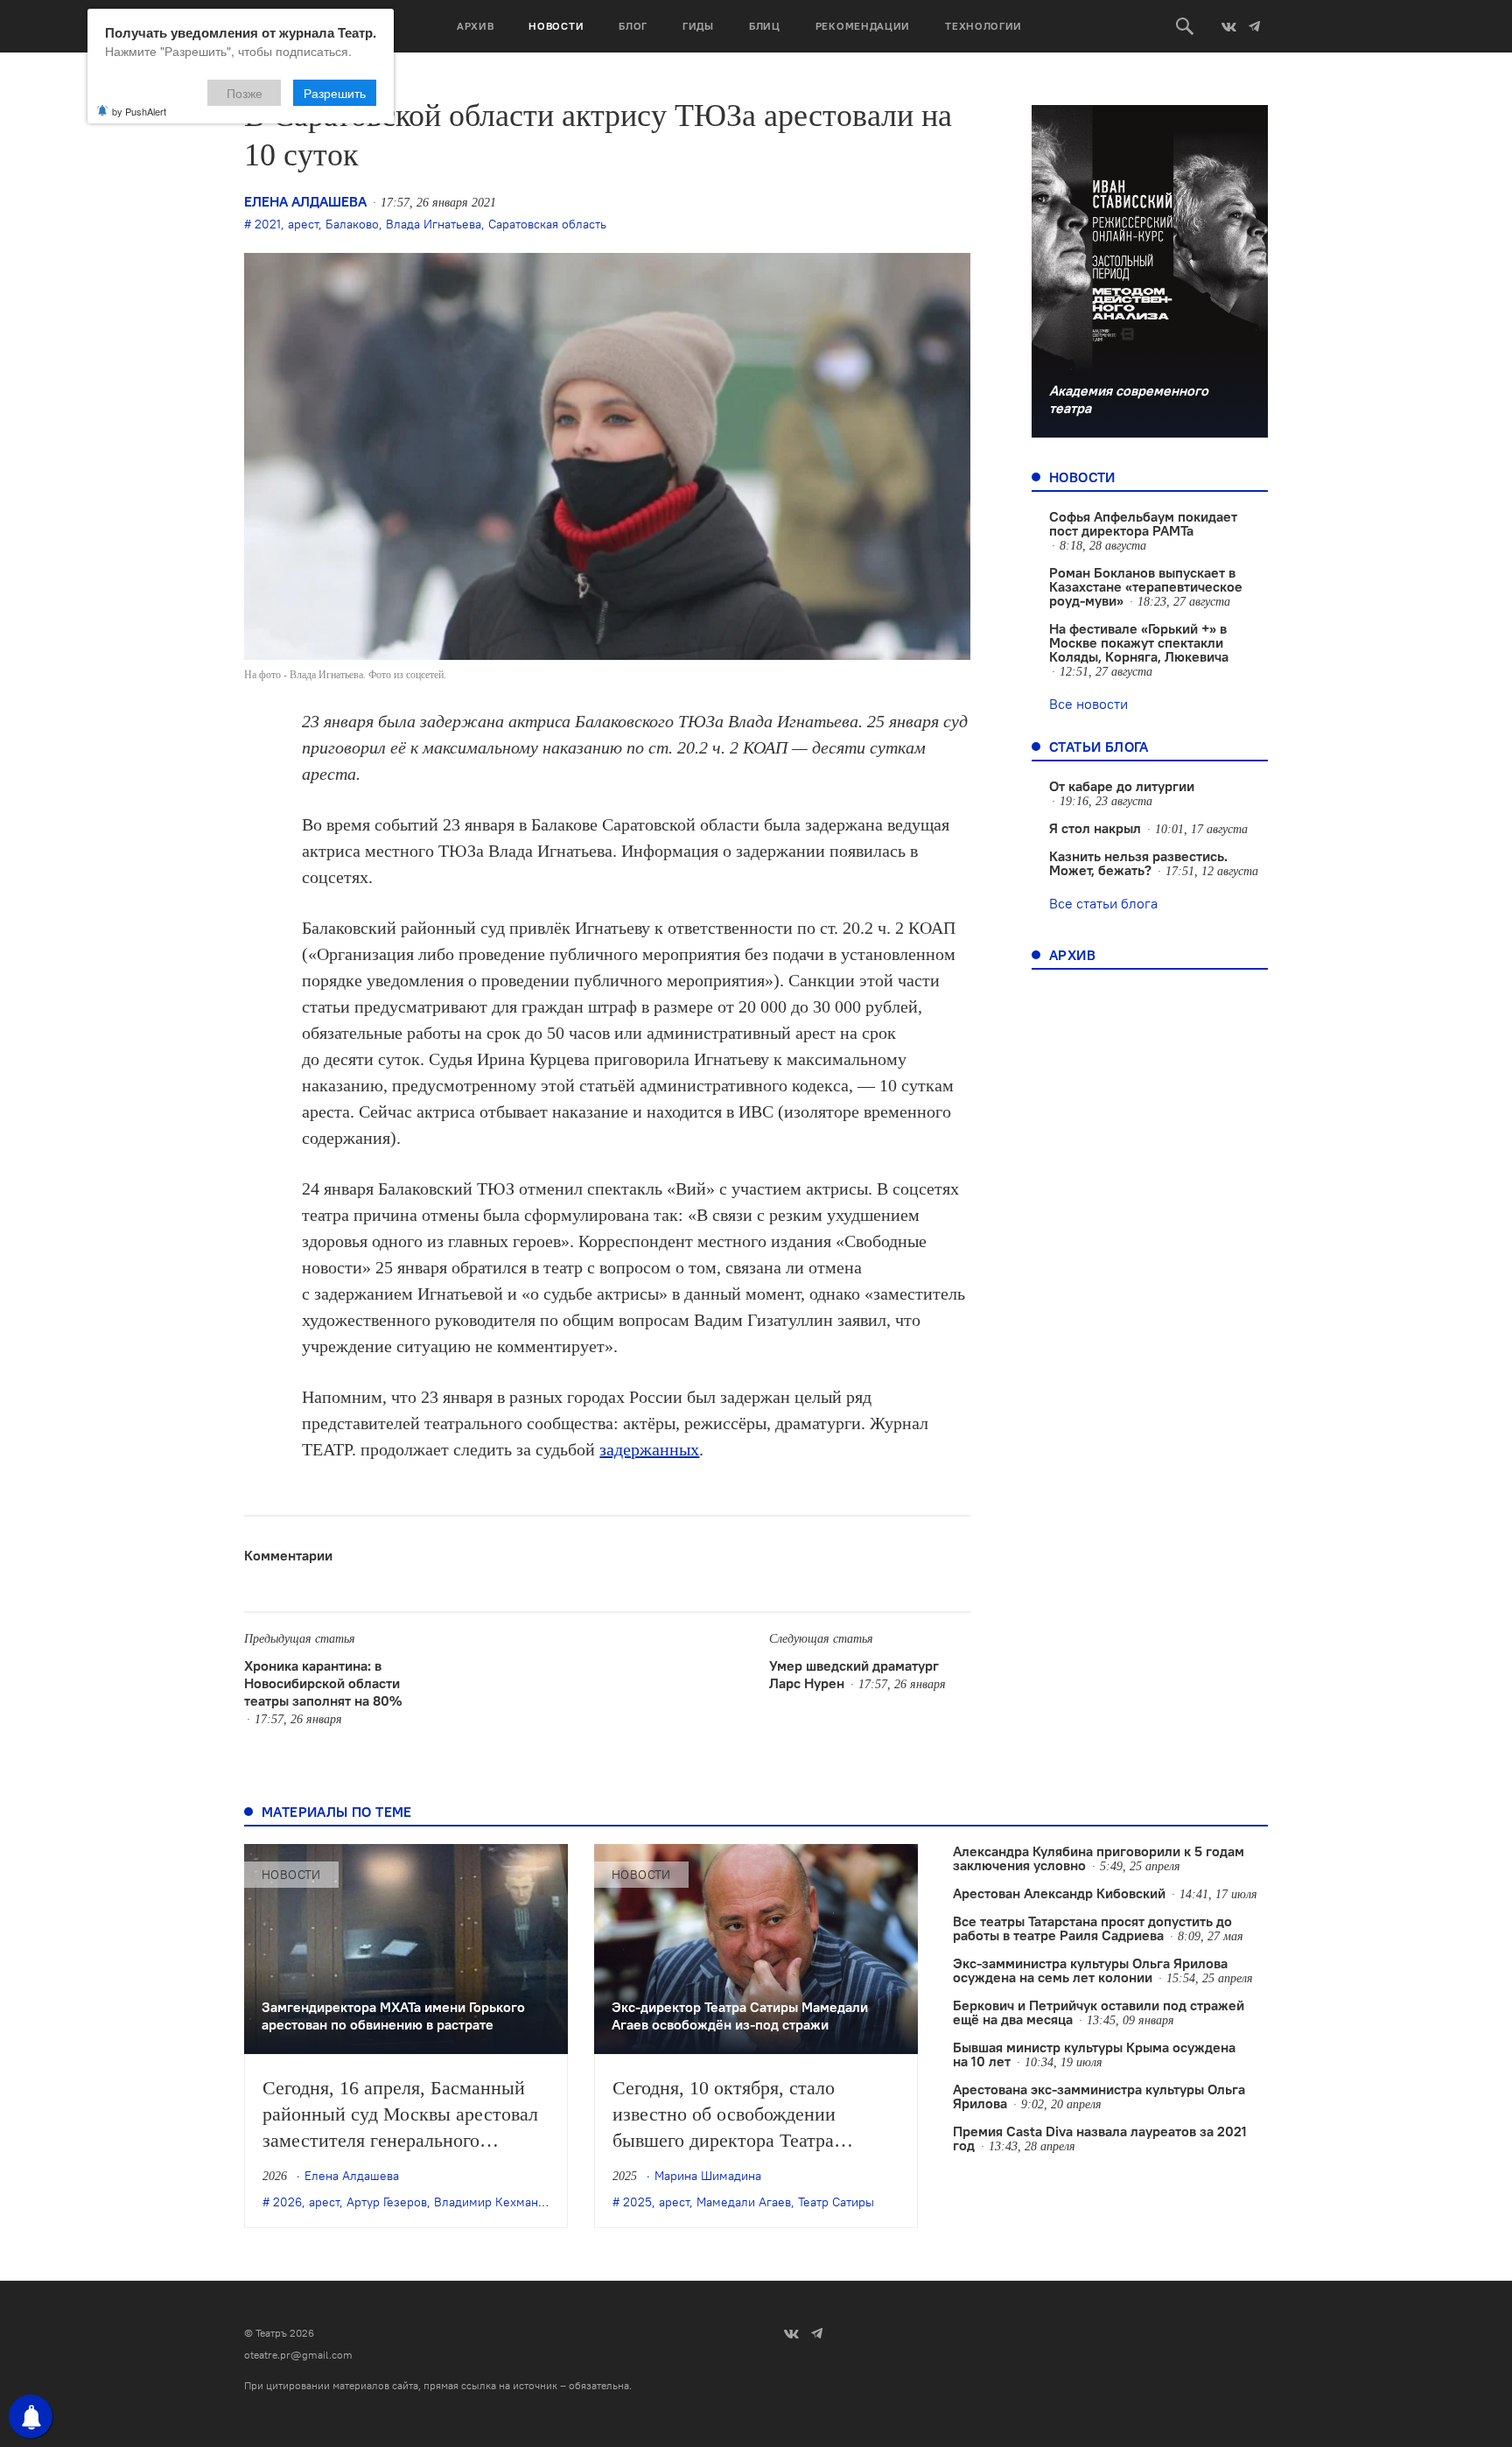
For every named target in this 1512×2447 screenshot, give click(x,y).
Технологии (983, 26)
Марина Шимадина (708, 2176)
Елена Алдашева (305, 201)
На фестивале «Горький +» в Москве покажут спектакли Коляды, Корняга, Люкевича (1139, 642)
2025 (637, 2202)
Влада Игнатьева (434, 224)
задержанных (649, 1449)
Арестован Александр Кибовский (1059, 1893)
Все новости (1088, 704)
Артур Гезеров (387, 2202)
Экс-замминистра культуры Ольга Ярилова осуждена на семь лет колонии (1090, 1970)
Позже (245, 93)
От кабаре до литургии (1122, 786)
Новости (556, 26)
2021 (268, 224)
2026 (287, 2202)
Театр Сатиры (836, 2202)
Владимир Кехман (486, 2202)
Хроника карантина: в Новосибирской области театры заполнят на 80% (323, 1683)
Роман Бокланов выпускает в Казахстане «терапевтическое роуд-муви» (1146, 586)
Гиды (698, 26)
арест (303, 224)
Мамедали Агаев (744, 2202)
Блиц (765, 26)
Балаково (352, 224)
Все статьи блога (1103, 903)
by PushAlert (139, 111)
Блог (633, 26)
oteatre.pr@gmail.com (298, 2355)
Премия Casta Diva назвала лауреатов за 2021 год (1100, 2138)
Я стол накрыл (1095, 828)
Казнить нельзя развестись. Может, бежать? (1138, 863)
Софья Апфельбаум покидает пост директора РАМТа (1143, 523)
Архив (476, 26)
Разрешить (335, 93)
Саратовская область (547, 224)
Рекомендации (863, 26)
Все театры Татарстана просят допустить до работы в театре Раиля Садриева (1092, 1928)
